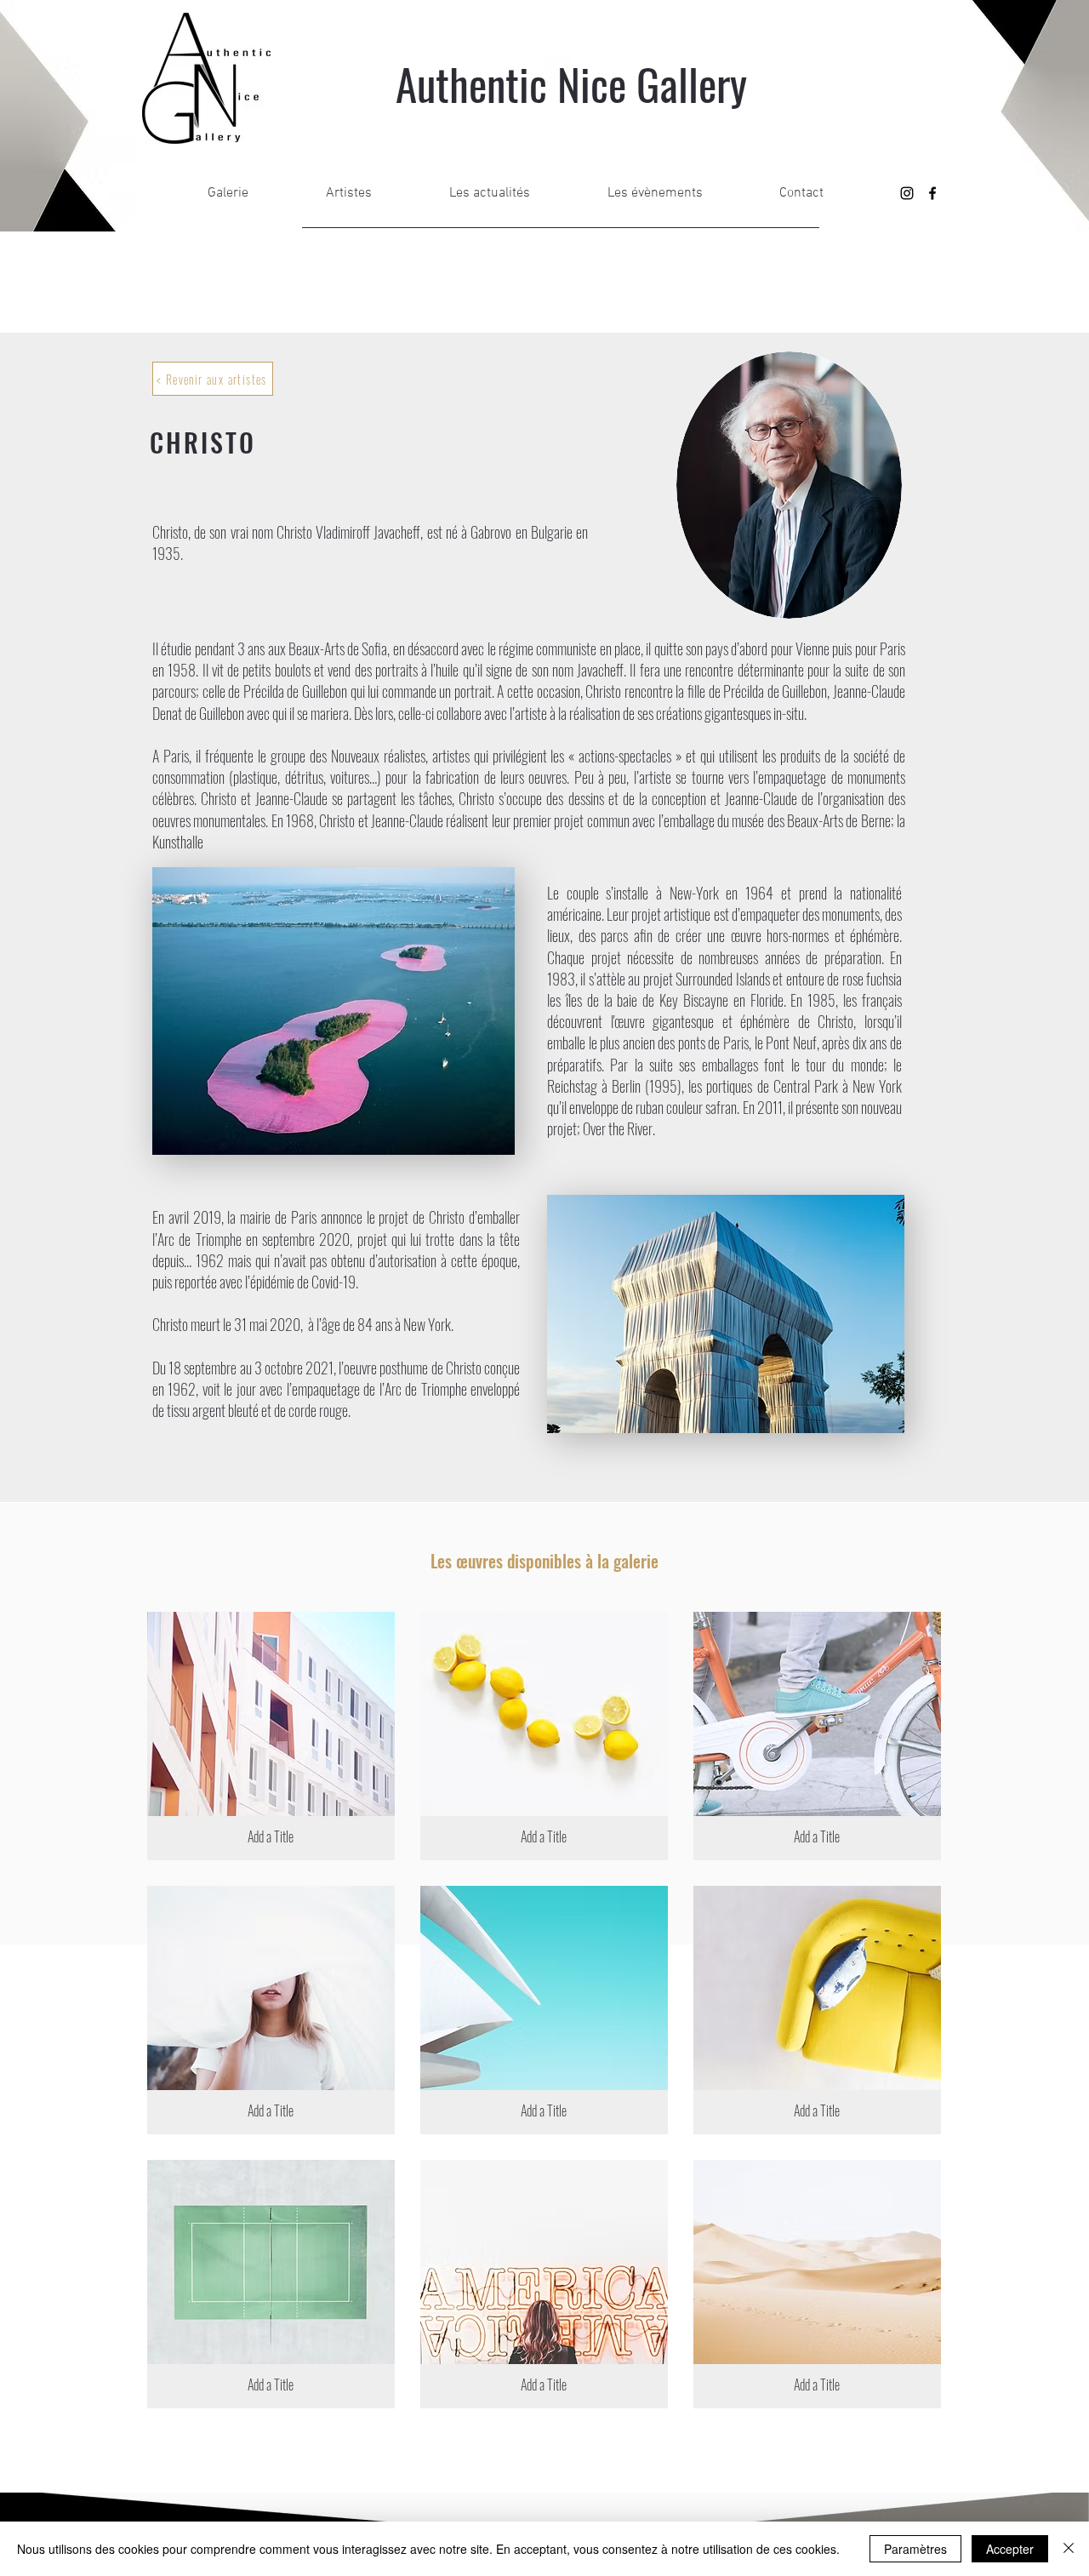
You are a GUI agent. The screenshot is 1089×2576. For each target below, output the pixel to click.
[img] (271, 1736)
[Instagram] (907, 193)
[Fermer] (1069, 2549)
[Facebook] (932, 193)
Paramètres (915, 2549)
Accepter (1010, 2549)
